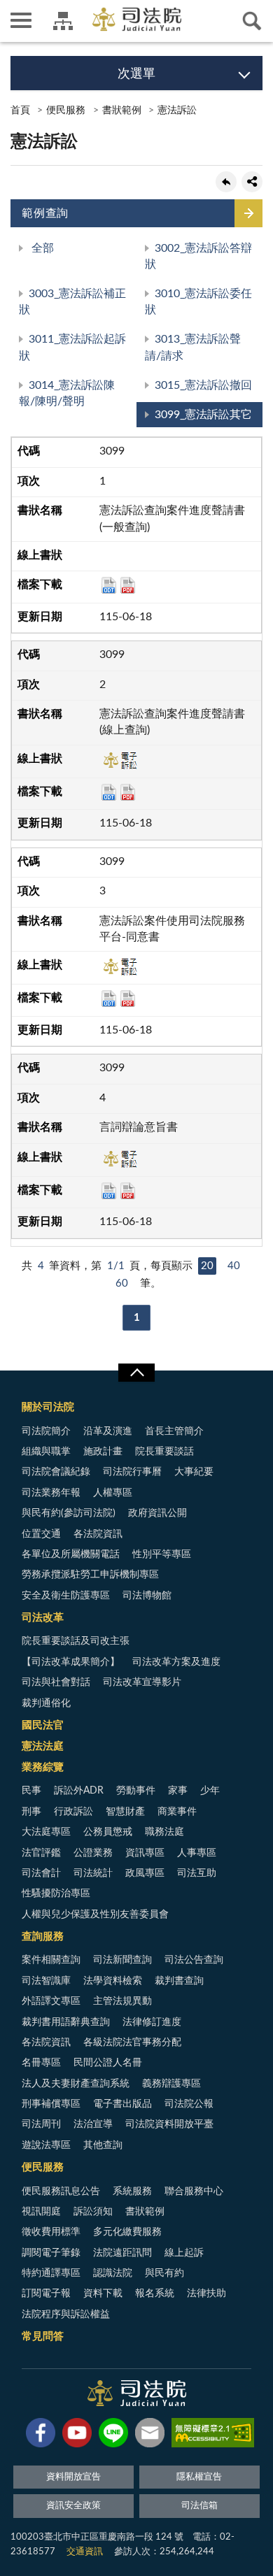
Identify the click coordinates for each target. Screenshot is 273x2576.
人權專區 (113, 1493)
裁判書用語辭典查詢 (66, 2022)
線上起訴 (184, 2253)
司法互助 (197, 1873)
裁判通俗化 (46, 1703)
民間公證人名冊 (108, 2063)
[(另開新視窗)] (41, 2435)
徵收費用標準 (51, 2232)
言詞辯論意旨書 (139, 1127)
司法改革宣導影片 (142, 1682)
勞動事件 (136, 1791)
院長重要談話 (164, 1452)
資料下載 (103, 2294)
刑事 (31, 1812)
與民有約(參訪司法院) (69, 1513)
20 (207, 1266)
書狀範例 (122, 110)
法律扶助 (206, 2294)
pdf (128, 585)
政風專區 (145, 1873)
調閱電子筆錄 (51, 2253)
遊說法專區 (46, 2145)
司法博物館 (147, 1596)
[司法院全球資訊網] (137, 19)
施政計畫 (103, 1452)
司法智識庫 (46, 1981)
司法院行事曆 (132, 1472)
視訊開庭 (41, 2212)
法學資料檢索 (113, 1981)
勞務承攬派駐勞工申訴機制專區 (90, 1575)
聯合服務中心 (194, 2191)
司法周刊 (41, 2124)
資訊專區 (145, 1853)
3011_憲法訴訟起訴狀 (72, 347)
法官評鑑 (41, 1853)
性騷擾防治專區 (56, 1894)
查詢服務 (43, 1937)
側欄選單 (21, 21)
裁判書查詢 (179, 1981)
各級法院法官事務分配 (132, 2042)
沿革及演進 (108, 1431)
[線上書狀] (118, 764)
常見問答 (43, 2337)
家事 (178, 1791)
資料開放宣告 (73, 2477)
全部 (41, 248)
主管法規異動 (122, 2001)
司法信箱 (199, 2506)
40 (234, 1266)
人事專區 (197, 1853)
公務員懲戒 (108, 1832)
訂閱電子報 (46, 2294)
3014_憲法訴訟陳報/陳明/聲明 (67, 393)
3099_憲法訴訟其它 (203, 415)
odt (109, 585)
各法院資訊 (98, 1534)
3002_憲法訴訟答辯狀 (198, 256)
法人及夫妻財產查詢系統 (76, 2084)
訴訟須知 (93, 2212)
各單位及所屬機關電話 (71, 1554)
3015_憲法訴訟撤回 (203, 385)
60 (122, 1283)
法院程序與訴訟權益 (66, 2314)
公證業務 (93, 1853)
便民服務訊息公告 (61, 2191)
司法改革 (43, 1618)
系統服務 (132, 2191)
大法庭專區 (46, 1832)
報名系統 (155, 2294)
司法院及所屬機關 (63, 21)
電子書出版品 (122, 2104)
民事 (31, 1791)
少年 (210, 1791)
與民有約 (164, 2273)
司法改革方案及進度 (176, 1662)
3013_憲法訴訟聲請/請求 (193, 347)
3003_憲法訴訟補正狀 (72, 302)
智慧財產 (125, 1812)
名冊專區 (41, 2063)
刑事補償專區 (51, 2104)
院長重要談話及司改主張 (76, 1641)
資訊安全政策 (73, 2506)
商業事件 (177, 1812)
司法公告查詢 (194, 1960)
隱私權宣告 (199, 2477)
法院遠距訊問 (122, 2253)
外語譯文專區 (51, 2001)
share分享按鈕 (252, 182)
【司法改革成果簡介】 (71, 1662)
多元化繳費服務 (127, 2232)
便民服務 (66, 110)
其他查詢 (103, 2145)
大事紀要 (194, 1472)
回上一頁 (226, 182)
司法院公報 (189, 2104)
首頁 (20, 110)
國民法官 (43, 1725)
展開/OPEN (136, 1373)
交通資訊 (85, 2552)
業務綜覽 (43, 1767)
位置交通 (41, 1534)
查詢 (252, 21)
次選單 (136, 74)
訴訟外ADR (79, 1791)
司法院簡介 (46, 1431)
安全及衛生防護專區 (66, 1596)
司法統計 (93, 1873)
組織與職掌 (46, 1452)
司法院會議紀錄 (56, 1472)
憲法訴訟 (177, 110)
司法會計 (41, 1873)
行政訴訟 (73, 1812)
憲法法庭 (43, 1746)
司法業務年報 (51, 1493)
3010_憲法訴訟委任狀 (198, 302)
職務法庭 (164, 1832)
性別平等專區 (162, 1554)
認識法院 (113, 2273)
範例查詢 (45, 213)
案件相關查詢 (51, 1960)
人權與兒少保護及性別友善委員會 (95, 1915)
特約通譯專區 (51, 2273)
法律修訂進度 (152, 2022)
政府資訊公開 (157, 1513)
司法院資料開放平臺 (169, 2124)
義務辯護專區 (171, 2084)
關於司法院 (48, 1407)
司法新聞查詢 (122, 1960)
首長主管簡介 (174, 1431)
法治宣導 (93, 2124)
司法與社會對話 (56, 1682)
